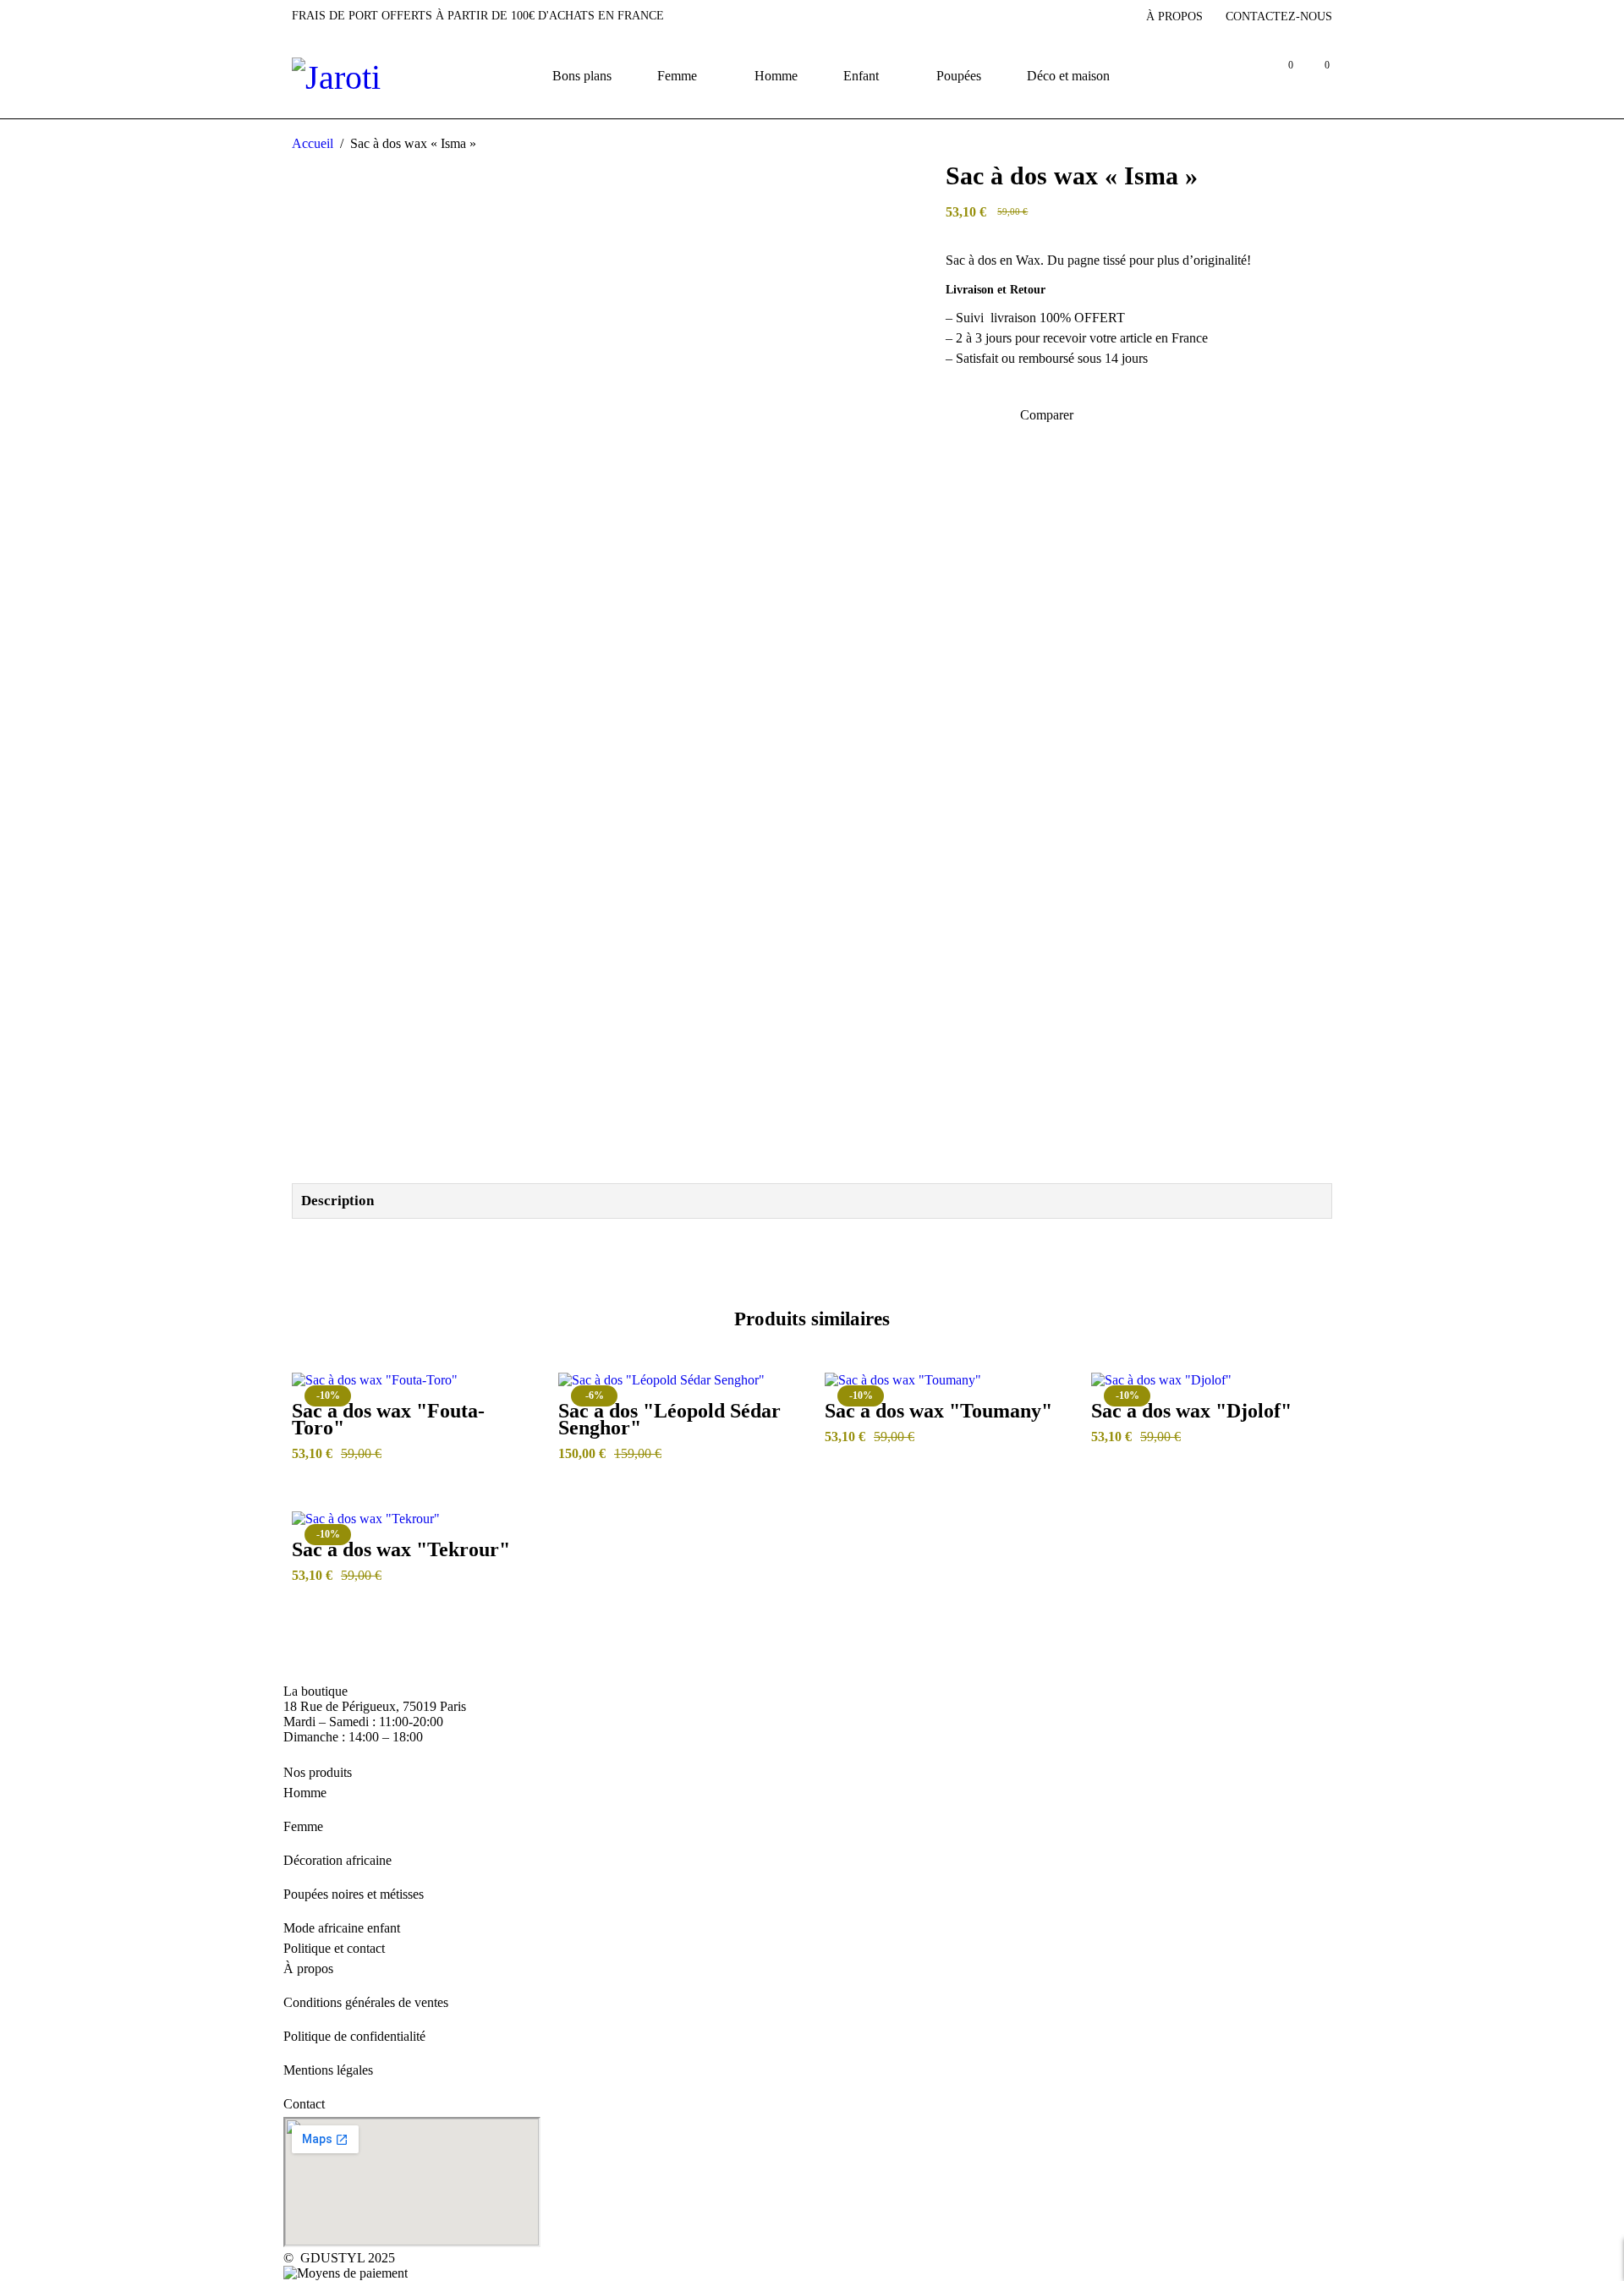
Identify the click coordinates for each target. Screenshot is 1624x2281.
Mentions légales (328, 2070)
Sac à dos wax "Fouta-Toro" (388, 1419)
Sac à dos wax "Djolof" (1191, 1411)
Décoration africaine (337, 1860)
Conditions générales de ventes (366, 2002)
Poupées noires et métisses (354, 1894)
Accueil (313, 143)
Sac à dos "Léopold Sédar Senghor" (669, 1419)
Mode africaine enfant (342, 1928)
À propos (1174, 16)
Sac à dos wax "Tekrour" (401, 1549)
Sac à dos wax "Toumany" (938, 1411)
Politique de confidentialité (354, 2036)
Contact (304, 2104)
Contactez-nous (1279, 16)
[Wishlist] (956, 416)
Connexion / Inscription (1243, 76)
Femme (303, 1826)
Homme (305, 1793)
